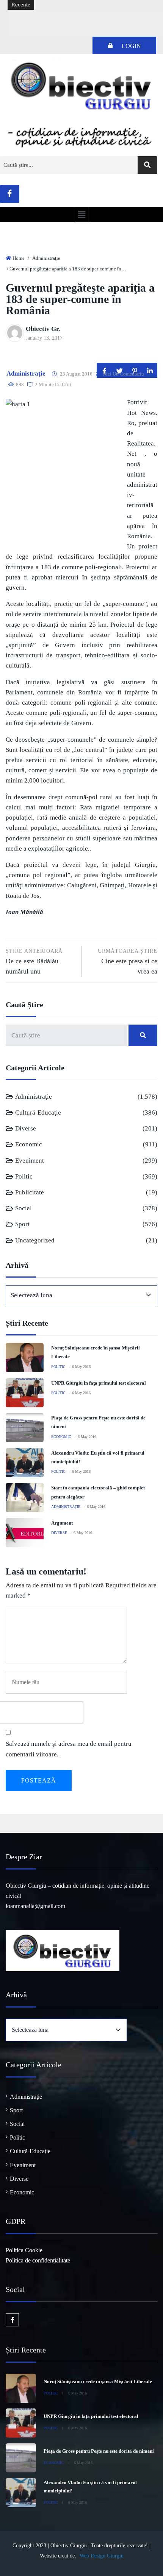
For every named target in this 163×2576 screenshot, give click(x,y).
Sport (22, 1224)
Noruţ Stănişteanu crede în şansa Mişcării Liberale (98, 2381)
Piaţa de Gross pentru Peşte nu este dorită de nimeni (99, 2451)
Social (24, 1208)
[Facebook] (10, 194)
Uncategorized (35, 1240)
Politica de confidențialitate (38, 2260)
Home (19, 258)
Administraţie (46, 258)
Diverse (26, 1128)
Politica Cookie (24, 2250)
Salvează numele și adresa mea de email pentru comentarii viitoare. (69, 1749)
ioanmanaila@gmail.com (35, 1906)
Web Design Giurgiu (102, 2556)
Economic (29, 1144)
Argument (62, 1523)
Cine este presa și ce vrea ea (128, 962)
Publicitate (30, 1192)
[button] (81, 214)
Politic (24, 1176)
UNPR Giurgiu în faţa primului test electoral (99, 1383)
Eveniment (30, 1161)
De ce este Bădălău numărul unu (34, 962)
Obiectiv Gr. (43, 329)
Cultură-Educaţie (38, 1113)
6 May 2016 (81, 1367)
